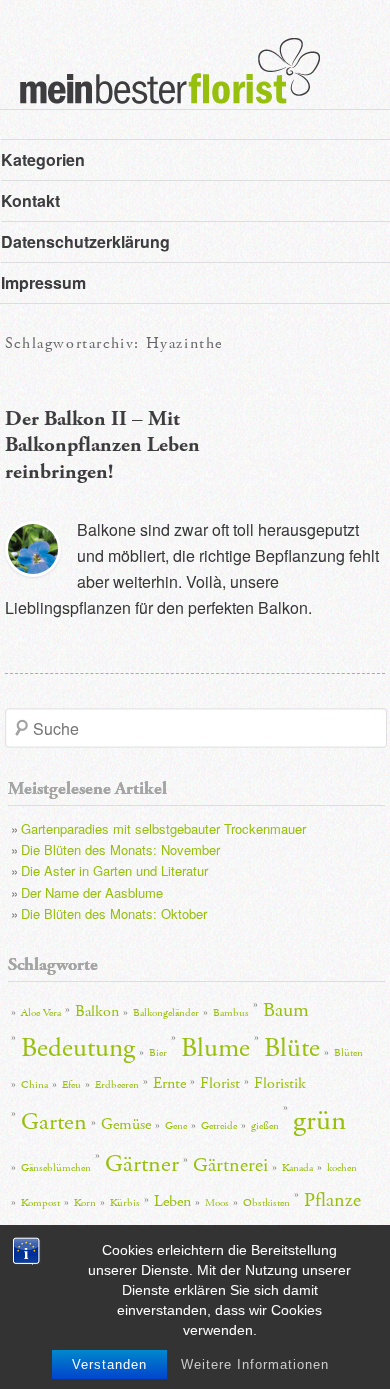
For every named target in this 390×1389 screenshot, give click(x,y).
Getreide (219, 1126)
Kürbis (125, 1203)
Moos (217, 1203)
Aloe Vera (41, 1013)
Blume (215, 1048)
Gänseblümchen (56, 1168)
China (34, 1085)
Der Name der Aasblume (92, 892)
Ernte (169, 1083)
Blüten (348, 1053)
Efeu (71, 1085)
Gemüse (126, 1124)
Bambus (231, 1013)
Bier (158, 1053)
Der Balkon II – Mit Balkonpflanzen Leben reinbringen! (102, 445)
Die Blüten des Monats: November (120, 849)
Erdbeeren (117, 1085)
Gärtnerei (230, 1165)
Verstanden (109, 1364)
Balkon (97, 1011)
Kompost (40, 1203)
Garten (54, 1122)
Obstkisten (266, 1203)
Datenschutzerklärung (85, 241)
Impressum (43, 282)
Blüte (292, 1048)
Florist (220, 1083)
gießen (265, 1126)
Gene (176, 1126)
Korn (85, 1203)
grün (319, 1120)
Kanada (297, 1168)
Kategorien (43, 159)
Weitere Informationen (255, 1364)
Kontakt (30, 200)
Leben (172, 1201)
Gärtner (142, 1164)
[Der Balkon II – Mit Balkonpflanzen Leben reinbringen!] (33, 549)
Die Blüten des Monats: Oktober (114, 913)
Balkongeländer (166, 1013)
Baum (286, 1010)
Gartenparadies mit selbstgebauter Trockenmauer (163, 828)
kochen (342, 1168)
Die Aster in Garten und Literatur (114, 870)
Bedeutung (78, 1048)
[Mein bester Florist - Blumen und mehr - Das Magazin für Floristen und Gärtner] (160, 85)
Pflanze (332, 1200)
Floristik (280, 1083)
